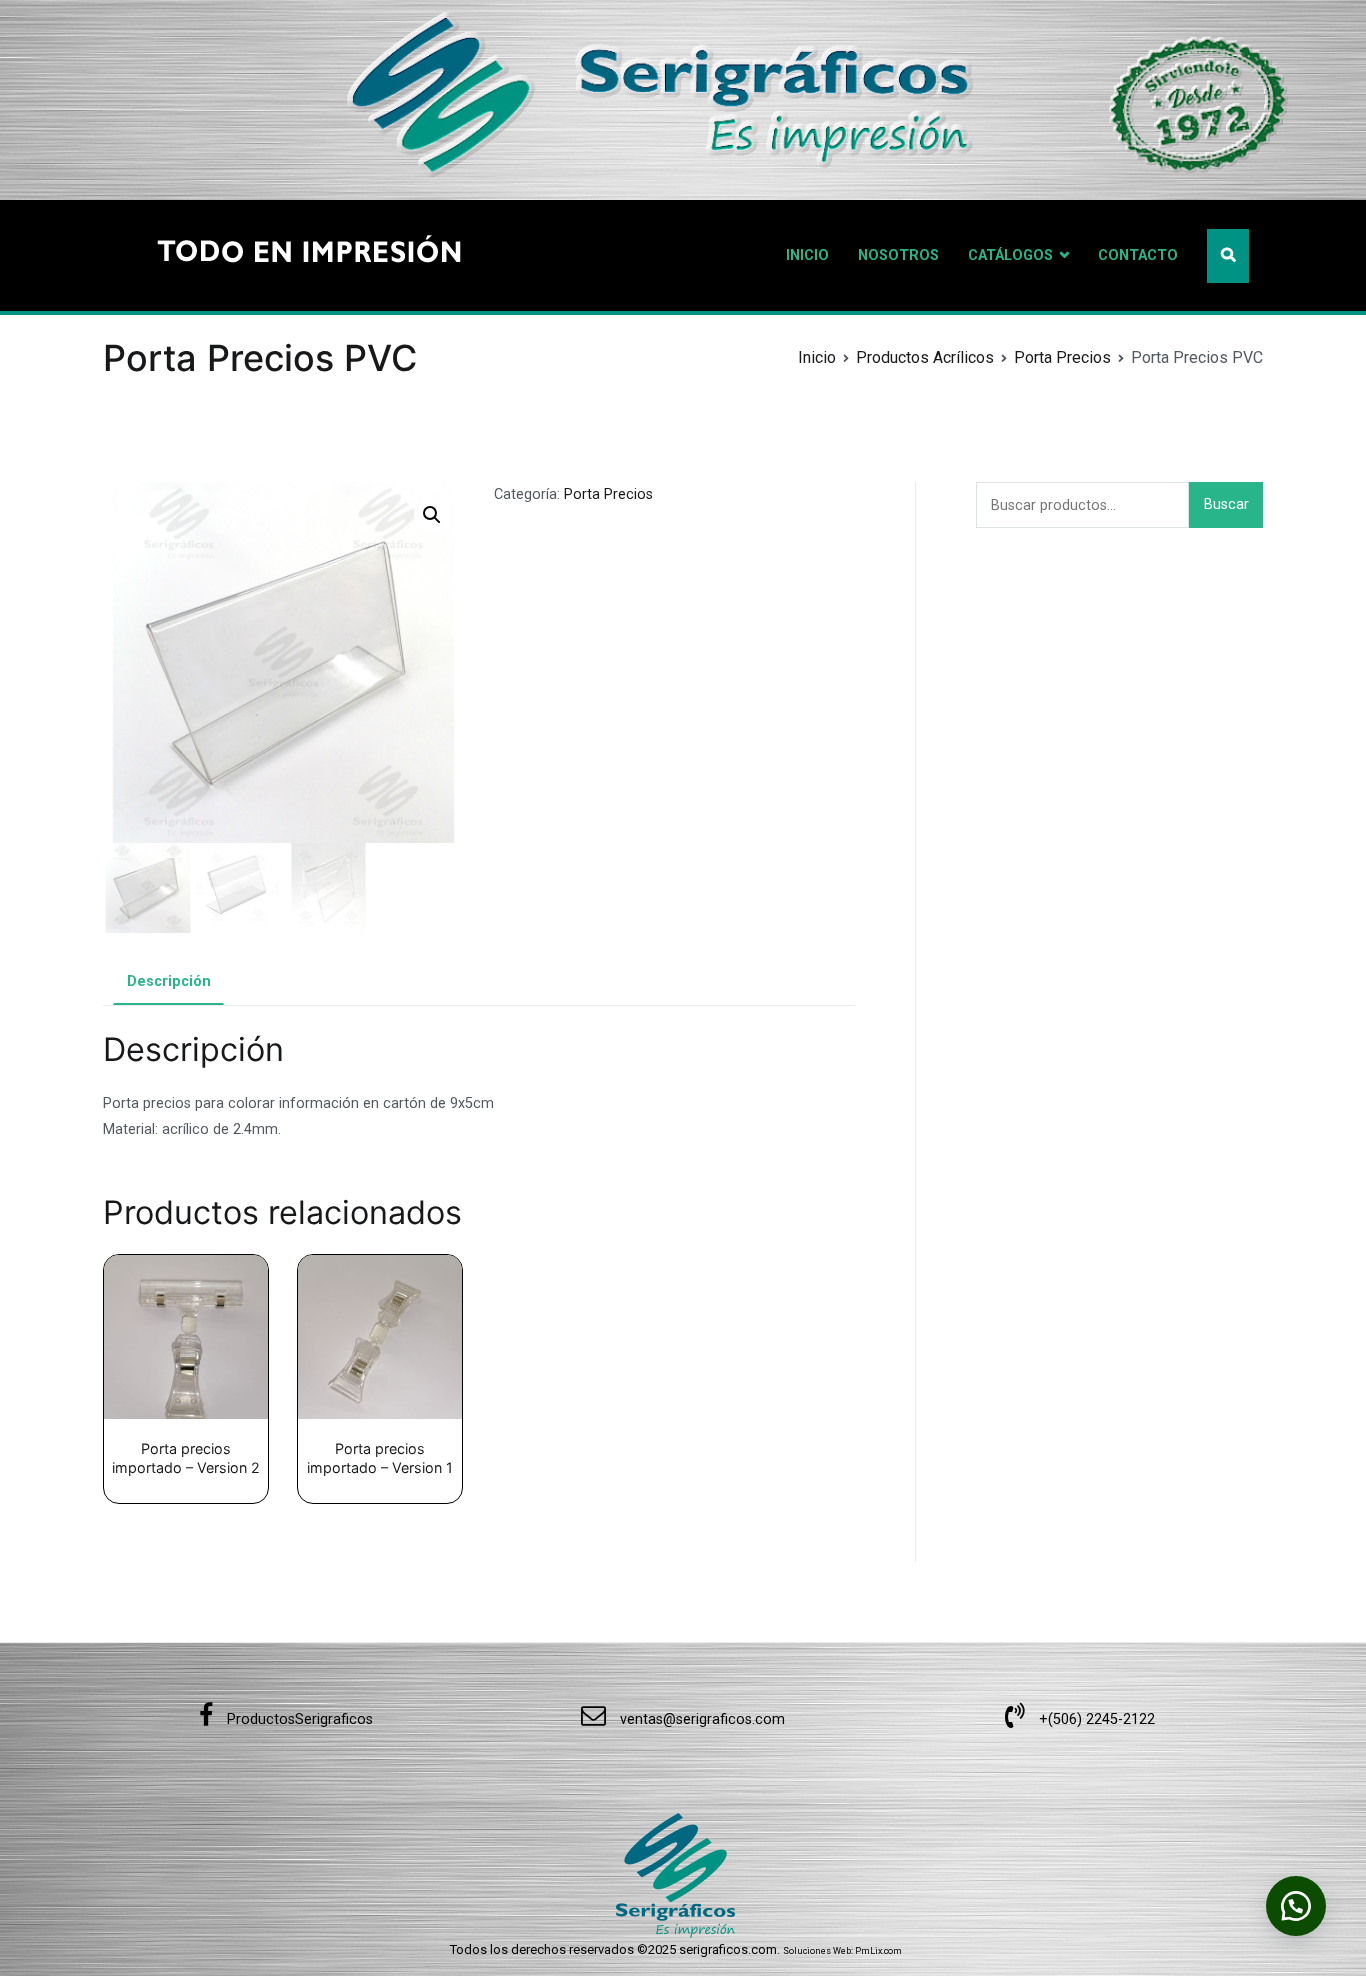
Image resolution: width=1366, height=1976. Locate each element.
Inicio (817, 357)
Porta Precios (1062, 357)
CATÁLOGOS (1010, 255)
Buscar (1226, 504)
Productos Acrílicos (925, 357)
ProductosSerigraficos (298, 1719)
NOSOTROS (898, 255)
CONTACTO (1138, 255)
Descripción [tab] (169, 981)
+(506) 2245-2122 (1095, 1719)
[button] (432, 515)
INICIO (807, 255)
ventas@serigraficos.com (700, 1719)
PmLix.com (878, 1951)
